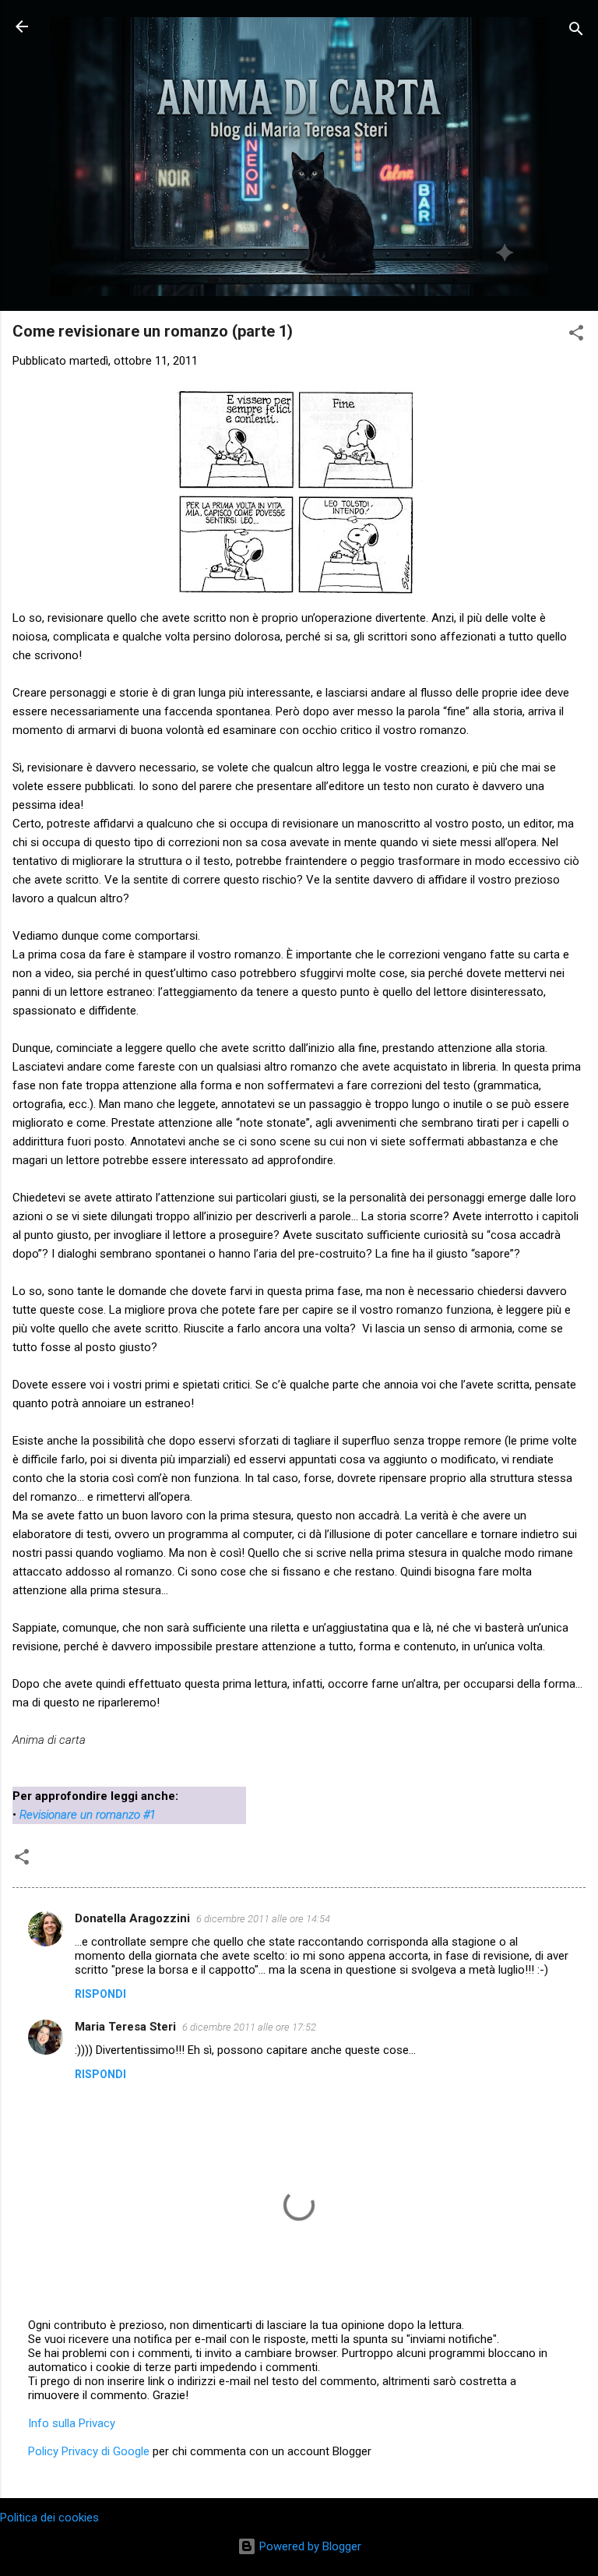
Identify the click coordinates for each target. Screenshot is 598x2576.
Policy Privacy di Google (89, 2451)
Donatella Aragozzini (132, 1918)
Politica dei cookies (49, 2518)
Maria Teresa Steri (125, 2027)
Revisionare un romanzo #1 (88, 1815)
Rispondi (100, 1994)
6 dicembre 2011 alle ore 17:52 (249, 2027)
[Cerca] (576, 32)
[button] (576, 335)
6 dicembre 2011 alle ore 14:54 (263, 1919)
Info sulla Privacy (72, 2423)
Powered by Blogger (309, 2546)
